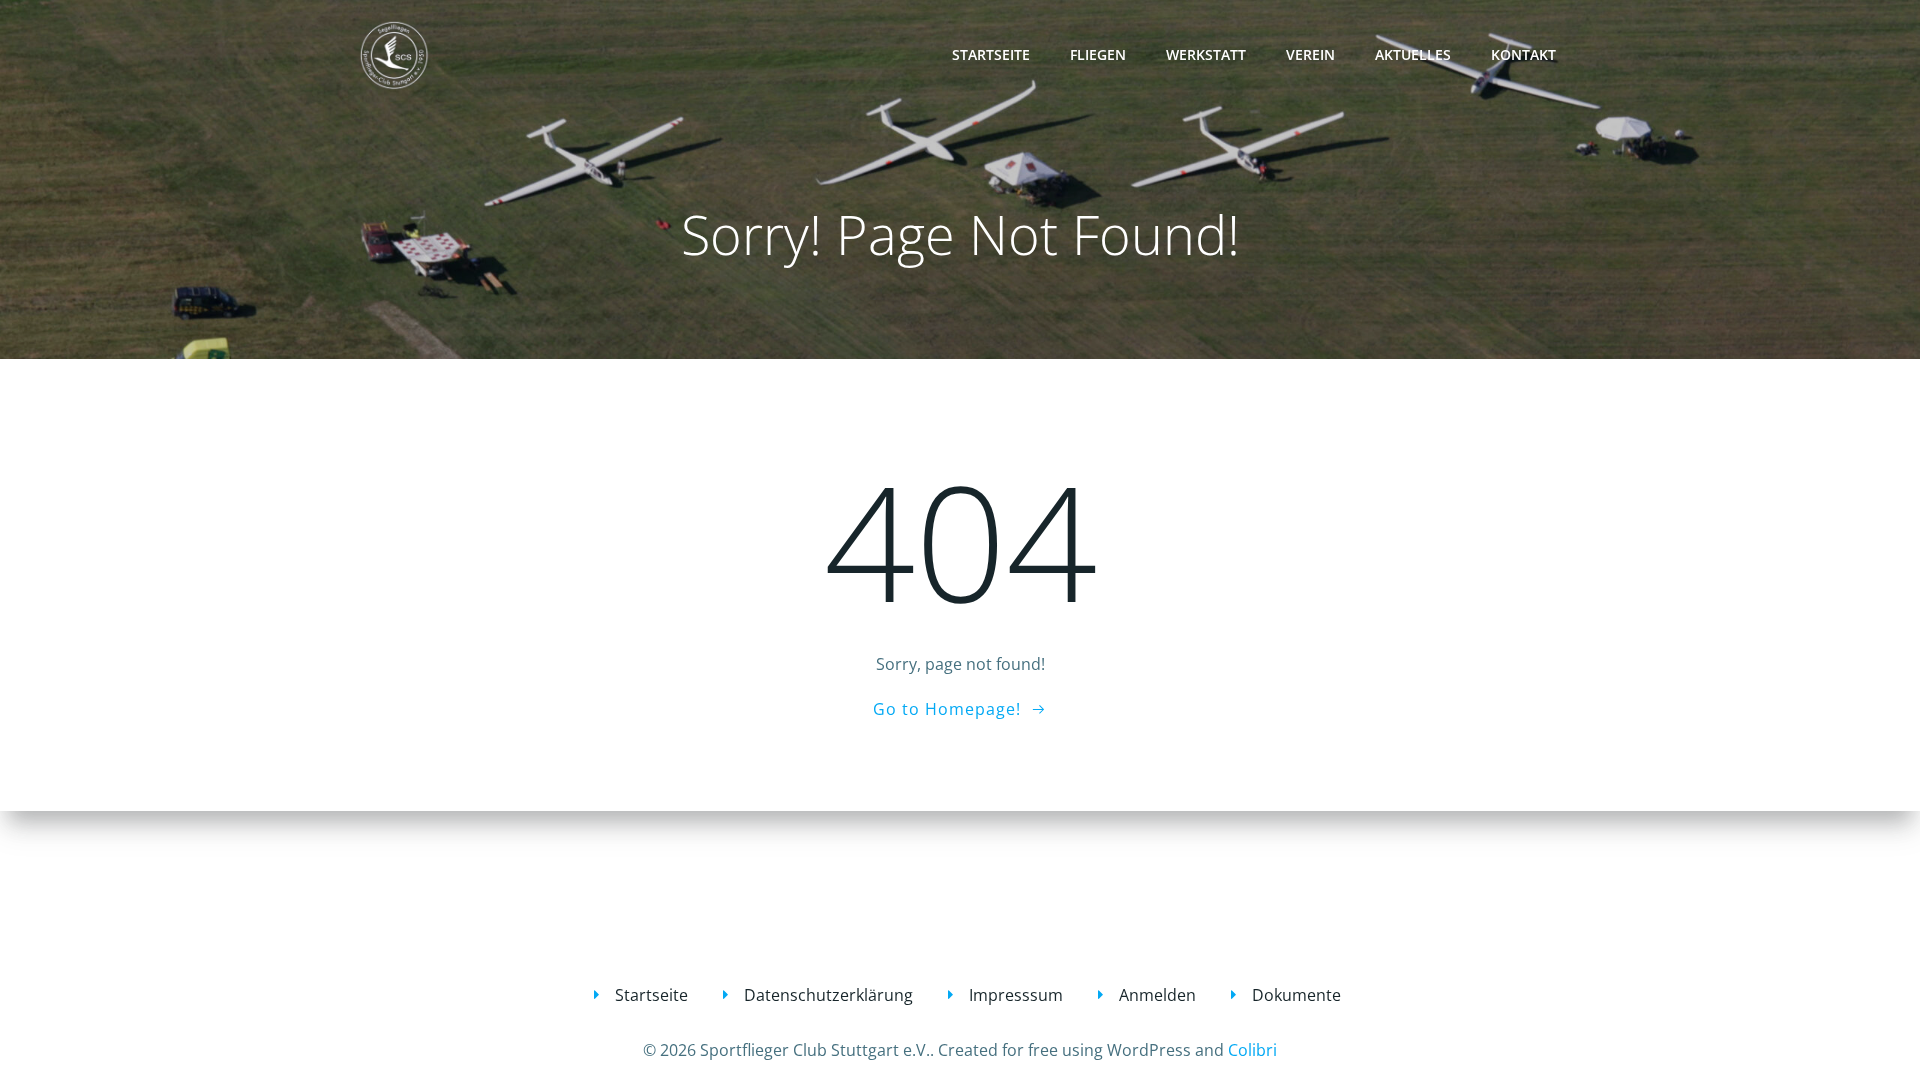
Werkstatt (1206, 54)
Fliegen (1098, 54)
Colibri (1252, 1050)
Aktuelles (1413, 54)
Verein (1310, 54)
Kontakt (1523, 54)
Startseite (991, 54)
